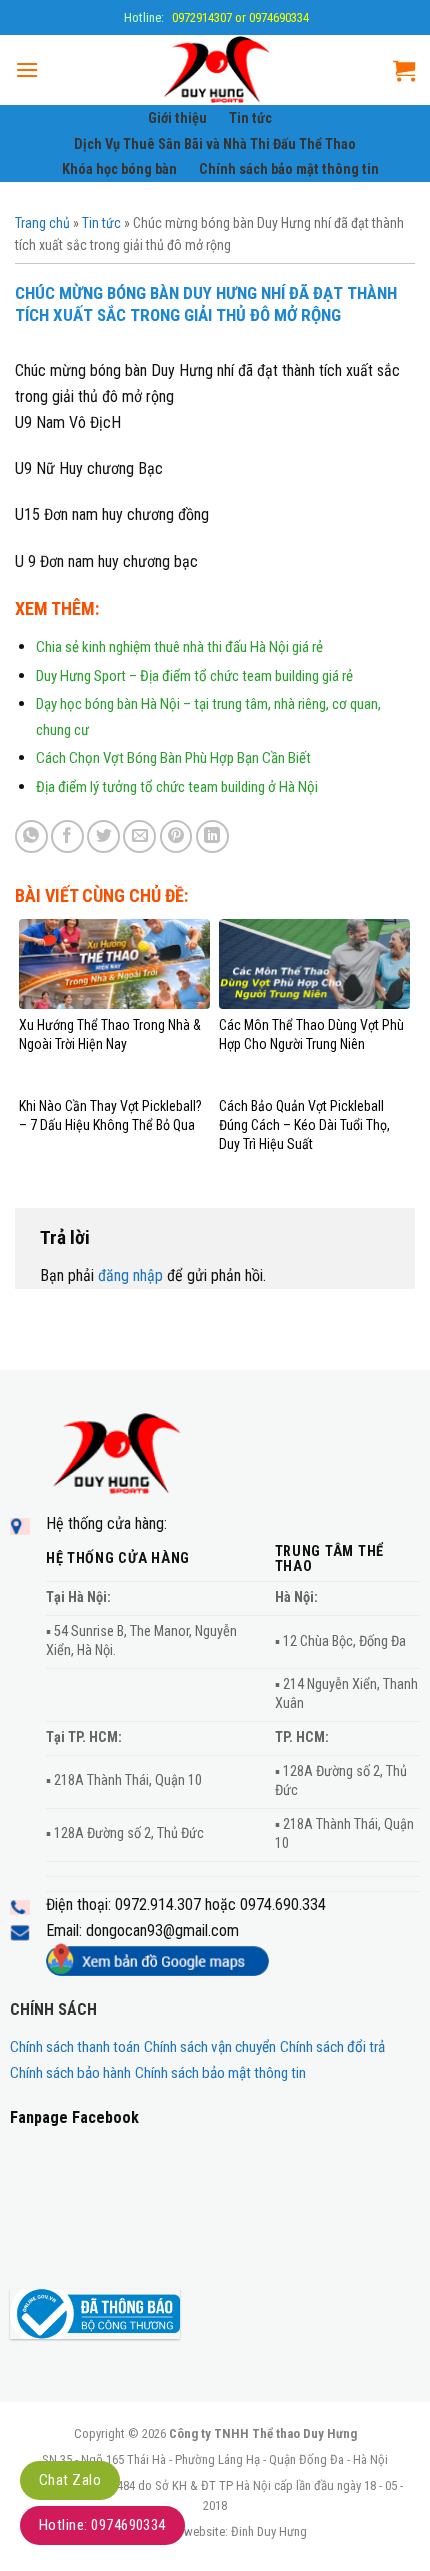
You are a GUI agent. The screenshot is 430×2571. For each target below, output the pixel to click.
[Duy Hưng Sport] (216, 70)
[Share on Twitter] (103, 836)
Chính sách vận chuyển (210, 2047)
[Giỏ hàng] (404, 70)
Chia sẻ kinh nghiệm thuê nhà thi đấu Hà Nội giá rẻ (179, 647)
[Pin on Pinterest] (176, 836)
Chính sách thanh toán (75, 2047)
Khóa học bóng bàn (119, 169)
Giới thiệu (177, 118)
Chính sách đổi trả (332, 2047)
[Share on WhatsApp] (31, 836)
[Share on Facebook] (67, 836)
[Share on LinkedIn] (212, 836)
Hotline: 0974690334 (102, 2525)
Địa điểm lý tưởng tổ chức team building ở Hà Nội (177, 787)
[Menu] (27, 69)
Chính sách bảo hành (70, 2073)
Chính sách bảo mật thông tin (289, 169)
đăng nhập (130, 1275)
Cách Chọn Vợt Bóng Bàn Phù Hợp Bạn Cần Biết (173, 758)
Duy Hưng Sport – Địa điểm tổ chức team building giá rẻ (194, 676)
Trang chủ (42, 223)
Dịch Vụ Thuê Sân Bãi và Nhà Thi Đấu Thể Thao (215, 144)
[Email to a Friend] (139, 836)
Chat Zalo (70, 2480)
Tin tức (250, 118)
